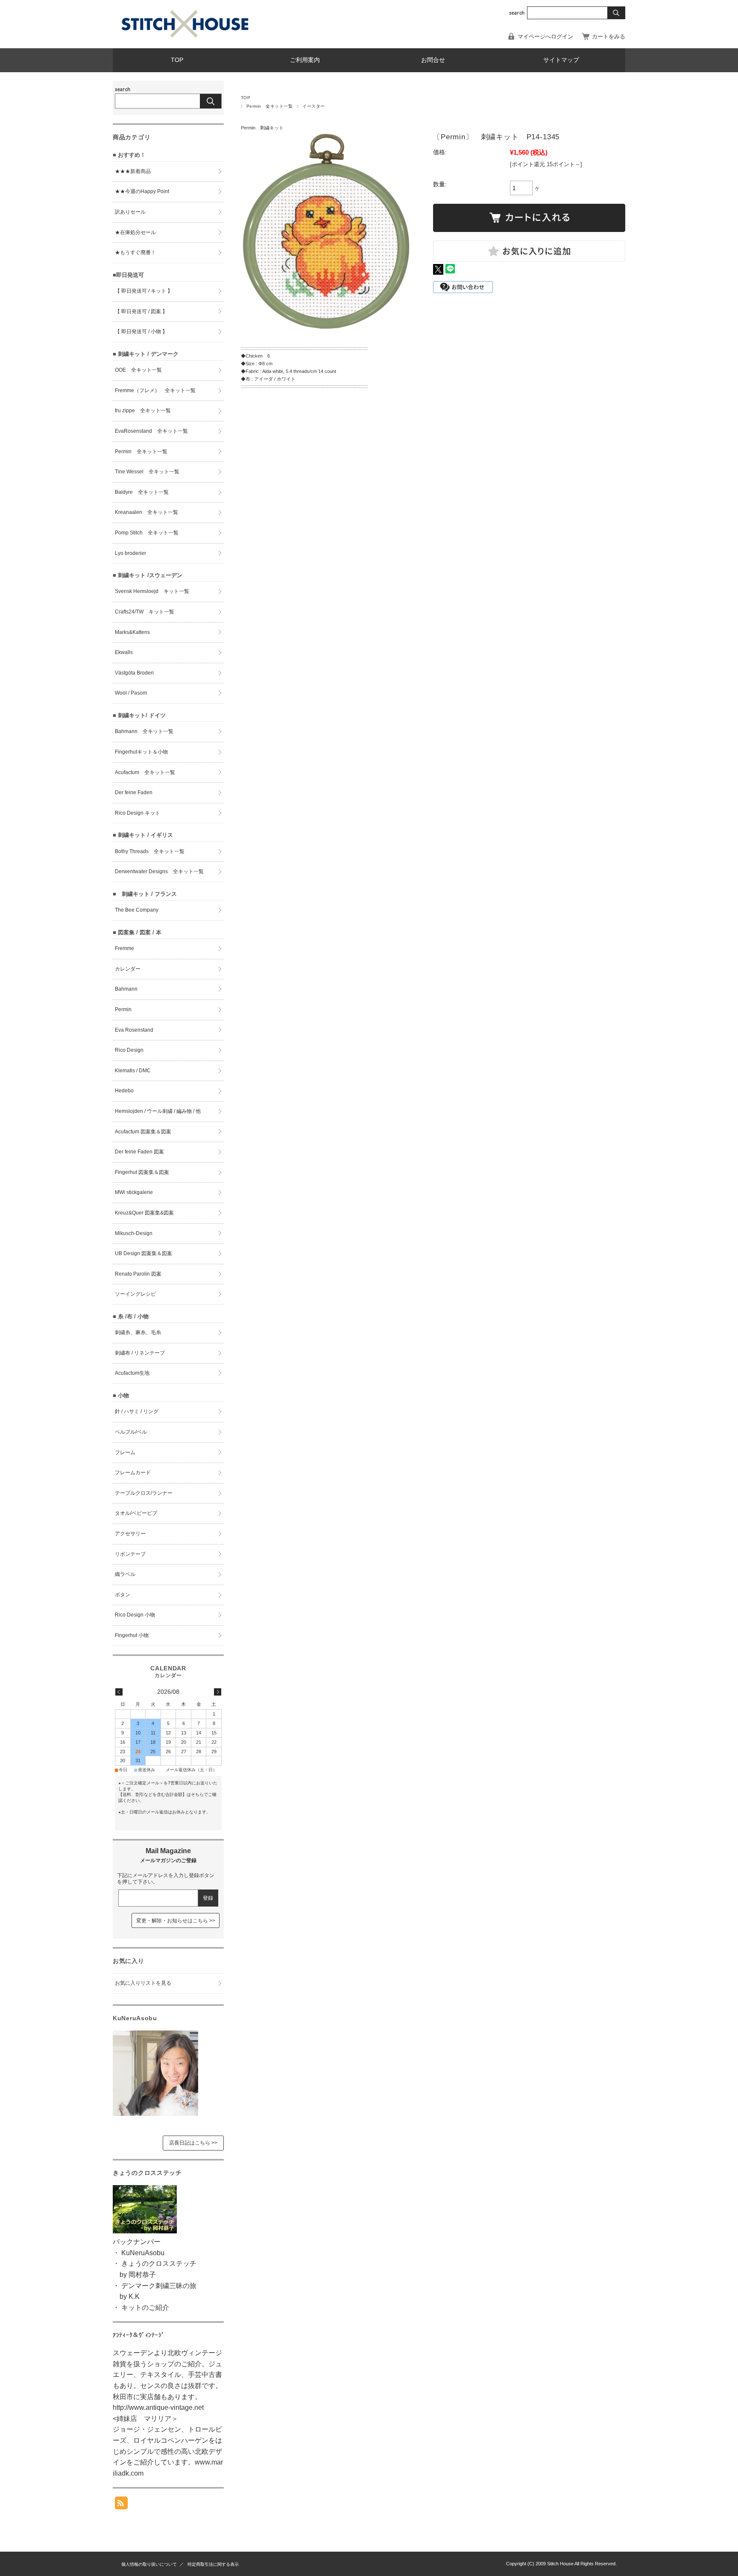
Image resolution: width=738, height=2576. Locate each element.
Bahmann (126, 989)
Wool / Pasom (131, 693)
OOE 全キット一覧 (138, 370)
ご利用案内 (305, 60)
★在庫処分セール (135, 232)
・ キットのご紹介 (141, 2308)
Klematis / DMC (133, 1071)
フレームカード (133, 1473)
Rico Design (129, 1050)
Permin (123, 1009)
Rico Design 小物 (135, 1615)
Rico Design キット (138, 813)
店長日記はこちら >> (193, 2143)
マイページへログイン (545, 37)
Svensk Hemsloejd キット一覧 (152, 591)
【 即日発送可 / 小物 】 (141, 332)
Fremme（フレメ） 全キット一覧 (155, 390)
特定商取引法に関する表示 (213, 2564)
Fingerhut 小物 (132, 1635)
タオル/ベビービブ (136, 1513)
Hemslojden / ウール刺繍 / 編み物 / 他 (158, 1111)
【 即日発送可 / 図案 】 (141, 311)
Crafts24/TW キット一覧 (145, 612)
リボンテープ (130, 1554)
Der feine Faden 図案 (139, 1152)
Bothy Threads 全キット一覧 (150, 851)
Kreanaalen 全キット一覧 (146, 512)
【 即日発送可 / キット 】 (144, 291)
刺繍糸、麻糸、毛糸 (138, 1332)
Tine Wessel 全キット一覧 (147, 472)
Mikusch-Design (134, 1233)
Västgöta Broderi (134, 673)
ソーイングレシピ (135, 1294)
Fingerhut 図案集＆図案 (142, 1172)
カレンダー (128, 969)
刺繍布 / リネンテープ (140, 1353)
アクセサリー (130, 1534)
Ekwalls (124, 652)
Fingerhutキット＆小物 (141, 752)
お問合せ (433, 60)
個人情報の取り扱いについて (149, 2564)
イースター (313, 106)
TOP (177, 60)
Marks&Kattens (132, 632)
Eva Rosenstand (134, 1030)
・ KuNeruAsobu (139, 2253)
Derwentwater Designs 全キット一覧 (159, 871)
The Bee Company (137, 910)
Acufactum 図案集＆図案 (143, 1132)
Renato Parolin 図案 (138, 1274)
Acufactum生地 (132, 1373)
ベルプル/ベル (131, 1432)
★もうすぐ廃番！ (135, 252)
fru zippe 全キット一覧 (143, 411)
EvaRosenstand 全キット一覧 (151, 431)
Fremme (124, 948)
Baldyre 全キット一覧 (142, 492)
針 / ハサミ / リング (137, 1411)
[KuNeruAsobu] (155, 2114)
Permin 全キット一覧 (269, 106)
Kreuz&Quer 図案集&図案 (144, 1213)
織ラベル (125, 1574)
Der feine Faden (134, 792)
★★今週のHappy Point (142, 191)
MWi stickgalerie (134, 1192)
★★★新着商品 (133, 171)
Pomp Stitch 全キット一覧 (147, 533)
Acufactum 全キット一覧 (145, 772)
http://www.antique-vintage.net (158, 2407)
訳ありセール (130, 212)
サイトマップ (561, 60)
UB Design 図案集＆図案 (143, 1253)
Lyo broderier (130, 553)
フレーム (125, 1452)
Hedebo (124, 1091)
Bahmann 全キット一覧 (144, 731)
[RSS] (121, 2505)
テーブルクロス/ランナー (144, 1493)
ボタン (123, 1595)
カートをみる (609, 37)
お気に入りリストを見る (143, 1983)
